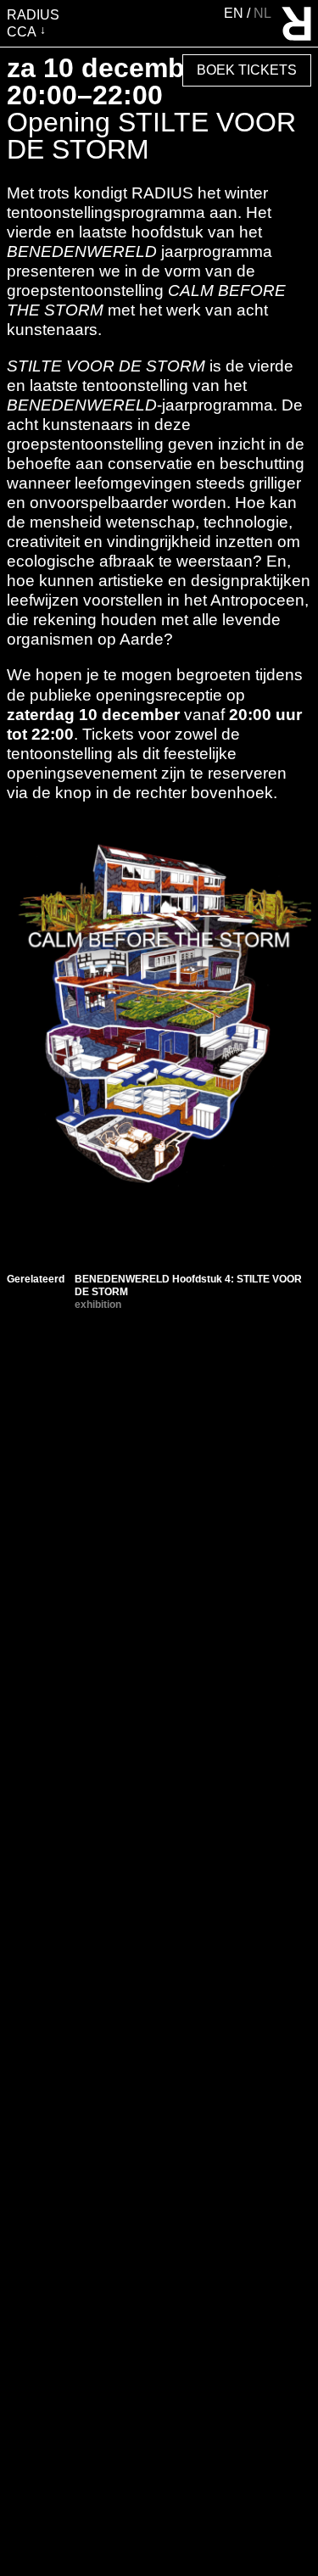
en (235, 13)
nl (262, 13)
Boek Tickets (247, 70)
